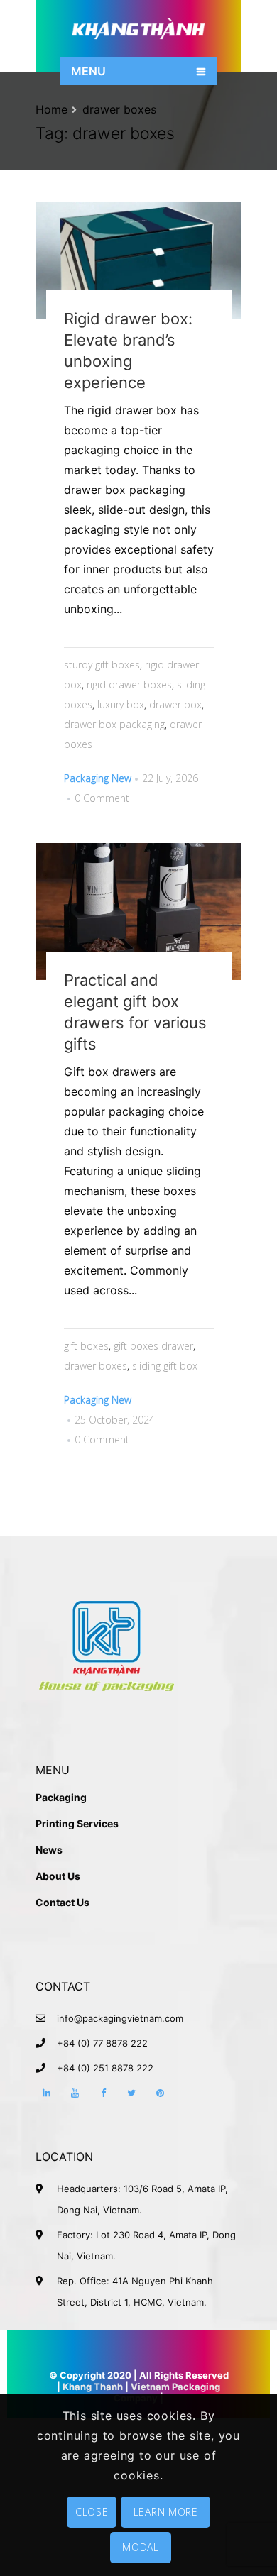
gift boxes (86, 1346)
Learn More (166, 2512)
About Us (58, 1876)
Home (51, 109)
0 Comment (102, 798)
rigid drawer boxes (129, 684)
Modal (141, 2547)
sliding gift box (165, 1366)
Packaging (61, 1797)
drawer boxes (119, 109)
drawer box (175, 704)
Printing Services (77, 1823)
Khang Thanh (93, 2387)
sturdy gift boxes (102, 665)
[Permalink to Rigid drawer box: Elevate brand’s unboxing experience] (138, 260)
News (49, 1850)
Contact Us (63, 1902)
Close (92, 2512)
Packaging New (98, 778)
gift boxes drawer (153, 1346)
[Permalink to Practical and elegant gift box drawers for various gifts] (138, 912)
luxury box (121, 704)
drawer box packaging (114, 724)
